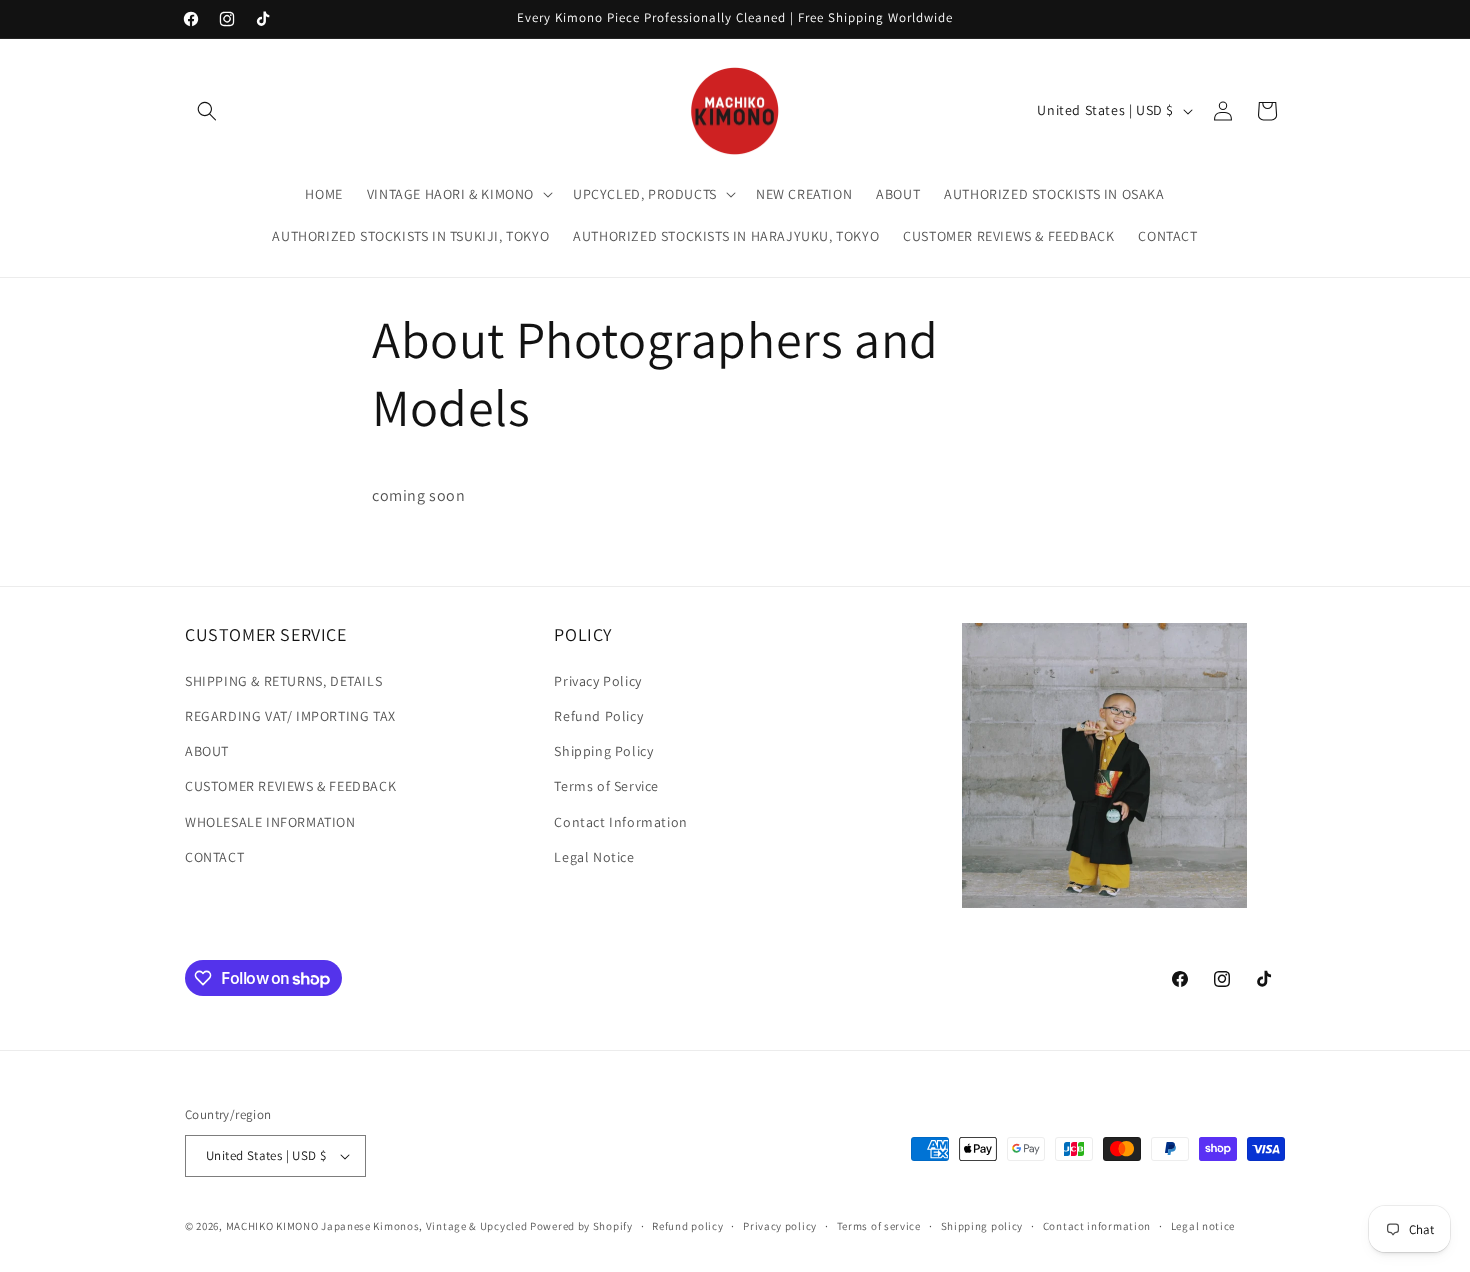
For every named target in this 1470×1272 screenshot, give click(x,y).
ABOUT (207, 751)
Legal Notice (594, 857)
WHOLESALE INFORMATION (270, 822)
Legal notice (1203, 1226)
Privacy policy (780, 1226)
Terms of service (879, 1226)
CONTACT (214, 857)
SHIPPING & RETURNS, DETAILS (283, 681)
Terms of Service (606, 786)
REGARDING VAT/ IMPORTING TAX (290, 716)
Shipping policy (982, 1226)
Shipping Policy (603, 751)
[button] (207, 111)
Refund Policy (598, 716)
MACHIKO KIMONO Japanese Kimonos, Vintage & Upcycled (377, 1226)
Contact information (1097, 1226)
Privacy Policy (597, 681)
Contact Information (620, 822)
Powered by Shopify (581, 1226)
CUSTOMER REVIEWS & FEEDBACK (290, 786)
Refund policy (687, 1226)
